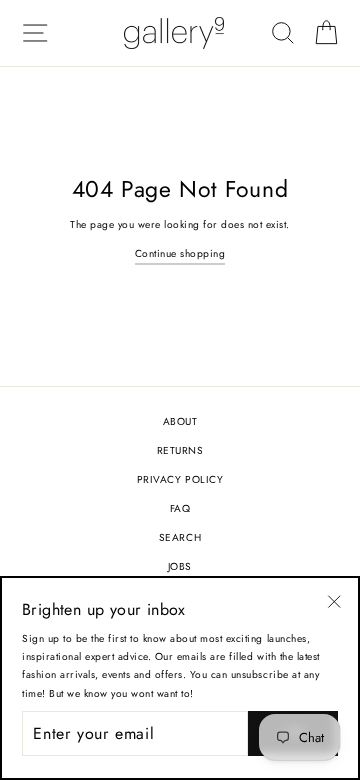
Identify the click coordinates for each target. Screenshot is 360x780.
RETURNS (180, 450)
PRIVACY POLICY (180, 479)
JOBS (180, 566)
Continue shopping (180, 253)
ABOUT (180, 421)
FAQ (180, 508)
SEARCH (180, 537)
